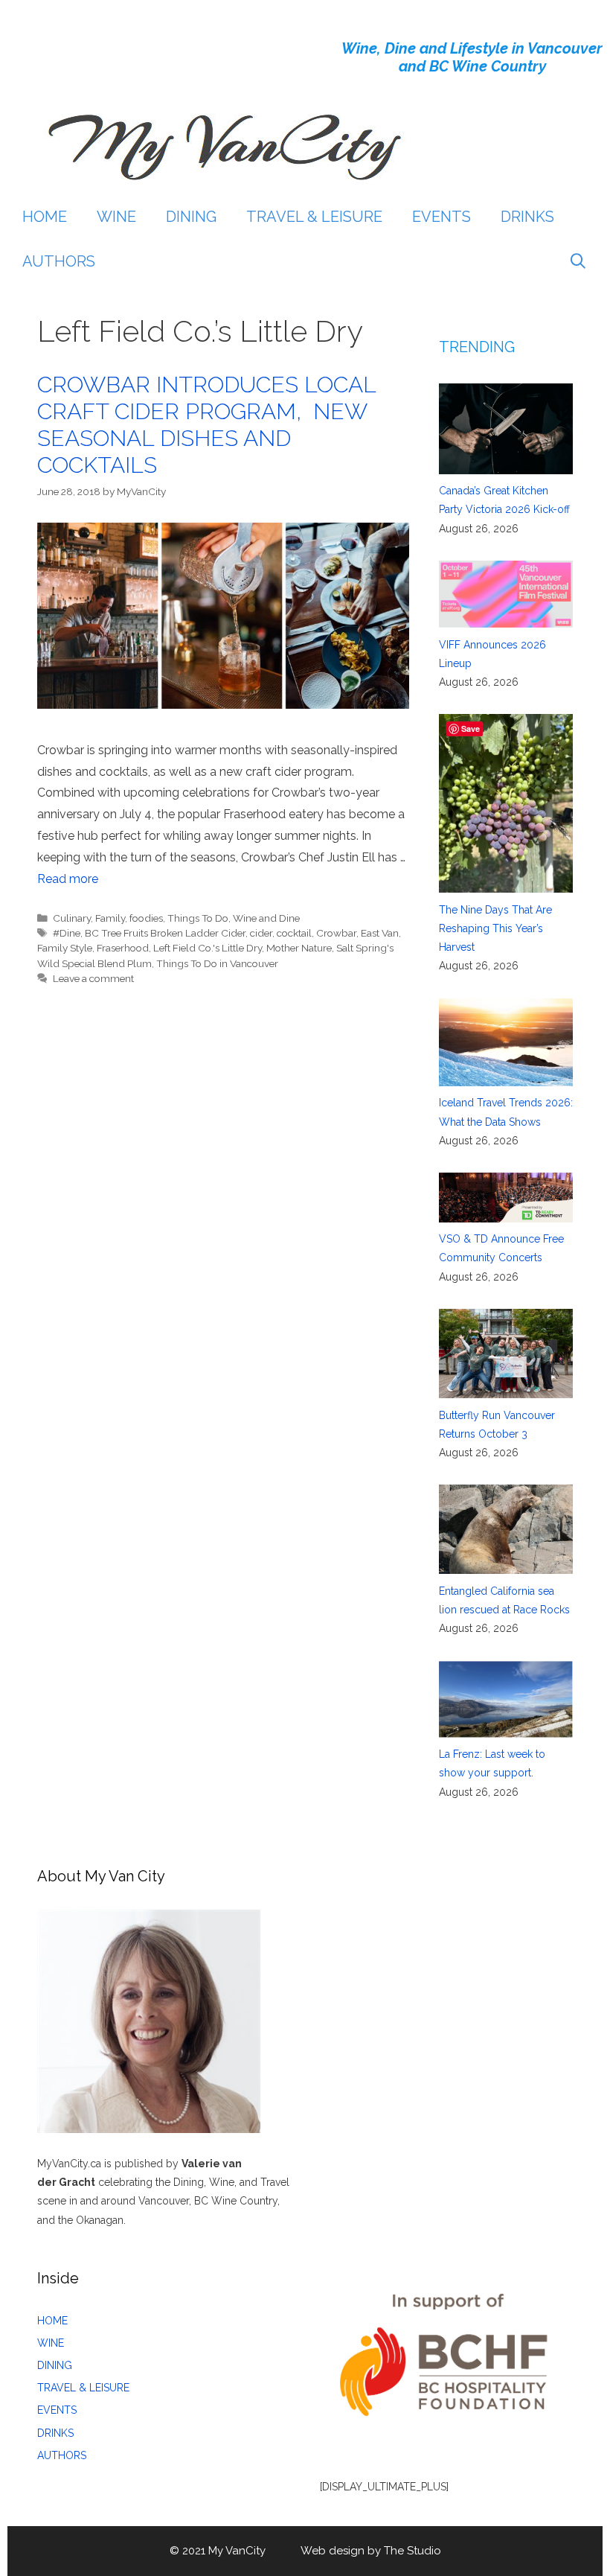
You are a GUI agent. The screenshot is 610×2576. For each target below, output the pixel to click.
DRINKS (527, 217)
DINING (191, 217)
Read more (68, 879)
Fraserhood (123, 948)
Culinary (72, 918)
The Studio (412, 2551)
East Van (380, 933)
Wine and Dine (266, 918)
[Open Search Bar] (578, 261)
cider (261, 933)
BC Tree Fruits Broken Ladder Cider (165, 933)
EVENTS (442, 217)
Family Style (65, 948)
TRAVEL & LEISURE (314, 217)
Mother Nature (299, 948)
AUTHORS (59, 261)
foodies (146, 918)
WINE (116, 217)
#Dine (67, 933)
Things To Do (198, 918)
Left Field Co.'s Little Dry (208, 948)
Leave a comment (93, 978)
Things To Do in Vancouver (217, 963)
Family (110, 918)
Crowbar (336, 933)
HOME (45, 217)
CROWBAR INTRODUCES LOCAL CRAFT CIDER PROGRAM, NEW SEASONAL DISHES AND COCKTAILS (206, 425)
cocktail (294, 933)
